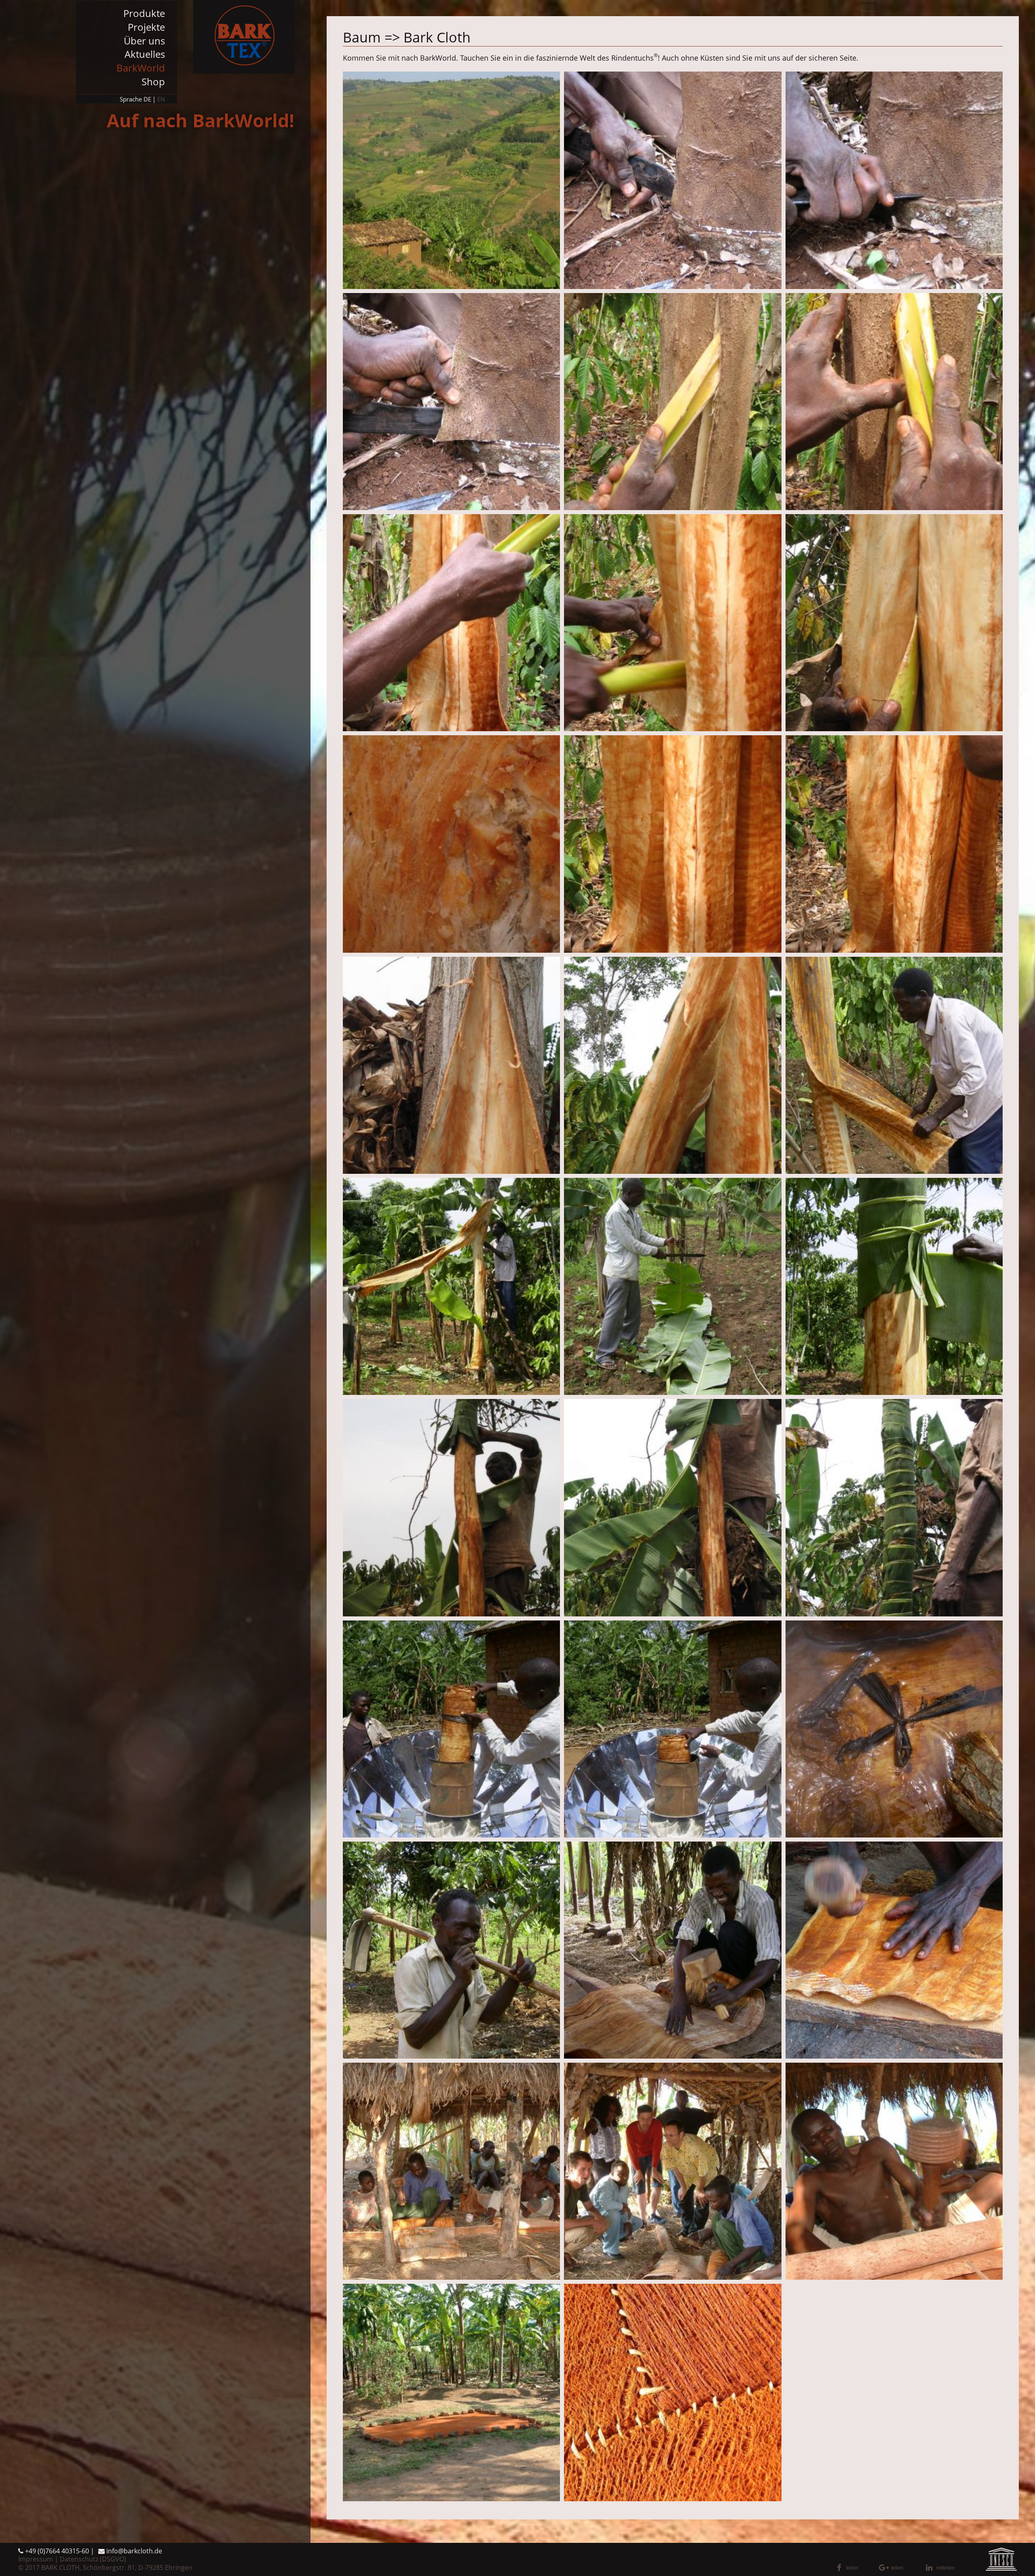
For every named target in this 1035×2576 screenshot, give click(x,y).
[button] (855, 2568)
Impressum (36, 2559)
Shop (153, 81)
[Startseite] (244, 37)
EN (161, 99)
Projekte (146, 27)
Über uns (144, 41)
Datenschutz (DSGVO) (93, 2559)
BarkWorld (141, 68)
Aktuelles (145, 54)
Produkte (144, 13)
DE (147, 99)
